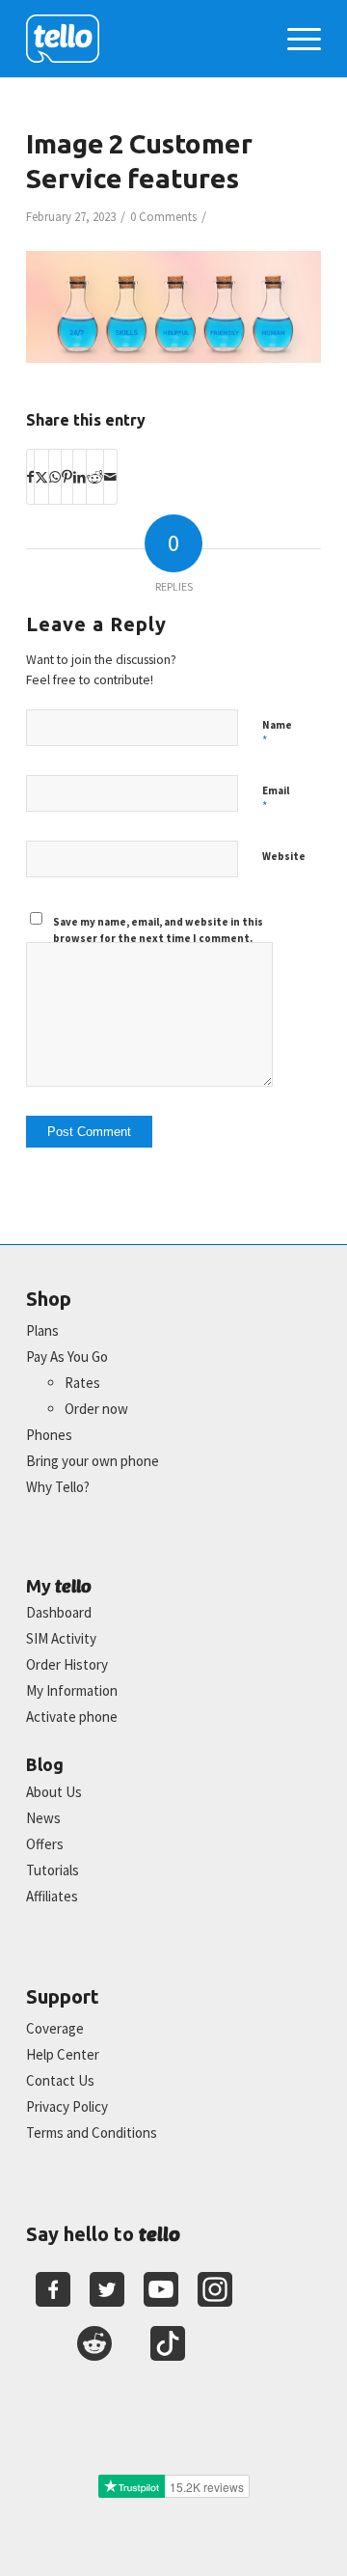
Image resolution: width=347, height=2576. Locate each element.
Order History (67, 1664)
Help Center (63, 2054)
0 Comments (163, 217)
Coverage (55, 2028)
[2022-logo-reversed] (144, 39)
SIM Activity (61, 1638)
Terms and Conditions (92, 2133)
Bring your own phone (93, 1461)
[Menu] (294, 39)
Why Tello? (58, 1487)
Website (284, 856)
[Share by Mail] (110, 477)
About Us (54, 1792)
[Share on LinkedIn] (80, 477)
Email (276, 799)
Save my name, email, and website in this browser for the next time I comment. (158, 930)
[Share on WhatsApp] (55, 477)
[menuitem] (294, 39)
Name (277, 734)
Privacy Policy (67, 2106)
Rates (82, 1383)
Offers (45, 1844)
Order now (96, 1409)
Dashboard (59, 1612)
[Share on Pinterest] (67, 477)
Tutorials (53, 1870)
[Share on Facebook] (30, 477)
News (43, 1818)
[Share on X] (41, 477)
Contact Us (60, 2080)
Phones (49, 1435)
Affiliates (52, 1896)
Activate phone (72, 1717)
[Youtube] (161, 2289)
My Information (72, 1690)
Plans (42, 1330)
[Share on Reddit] (95, 477)
